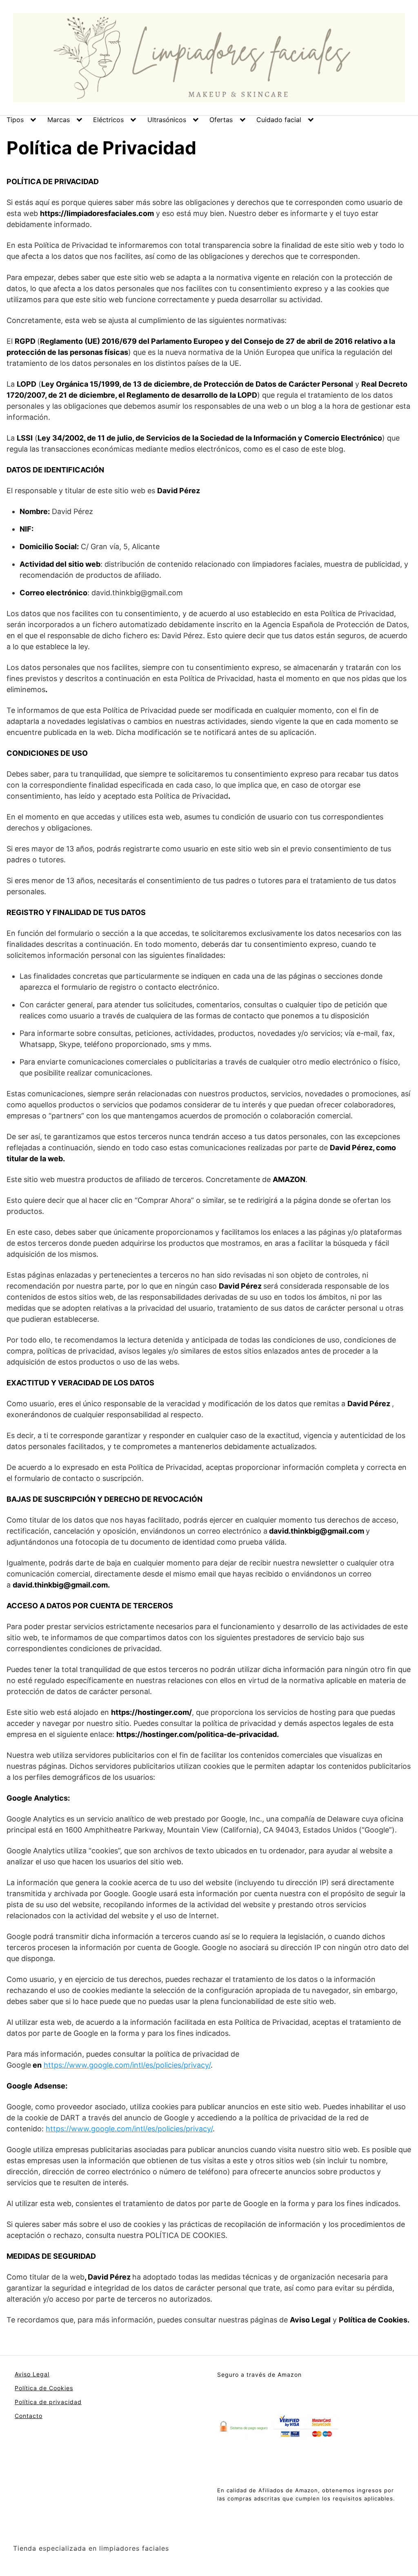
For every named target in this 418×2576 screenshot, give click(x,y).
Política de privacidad (48, 2402)
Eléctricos (108, 120)
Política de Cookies (44, 2388)
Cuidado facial (279, 120)
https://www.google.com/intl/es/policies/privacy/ (127, 2065)
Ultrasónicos (167, 120)
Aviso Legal (32, 2374)
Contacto (29, 2416)
